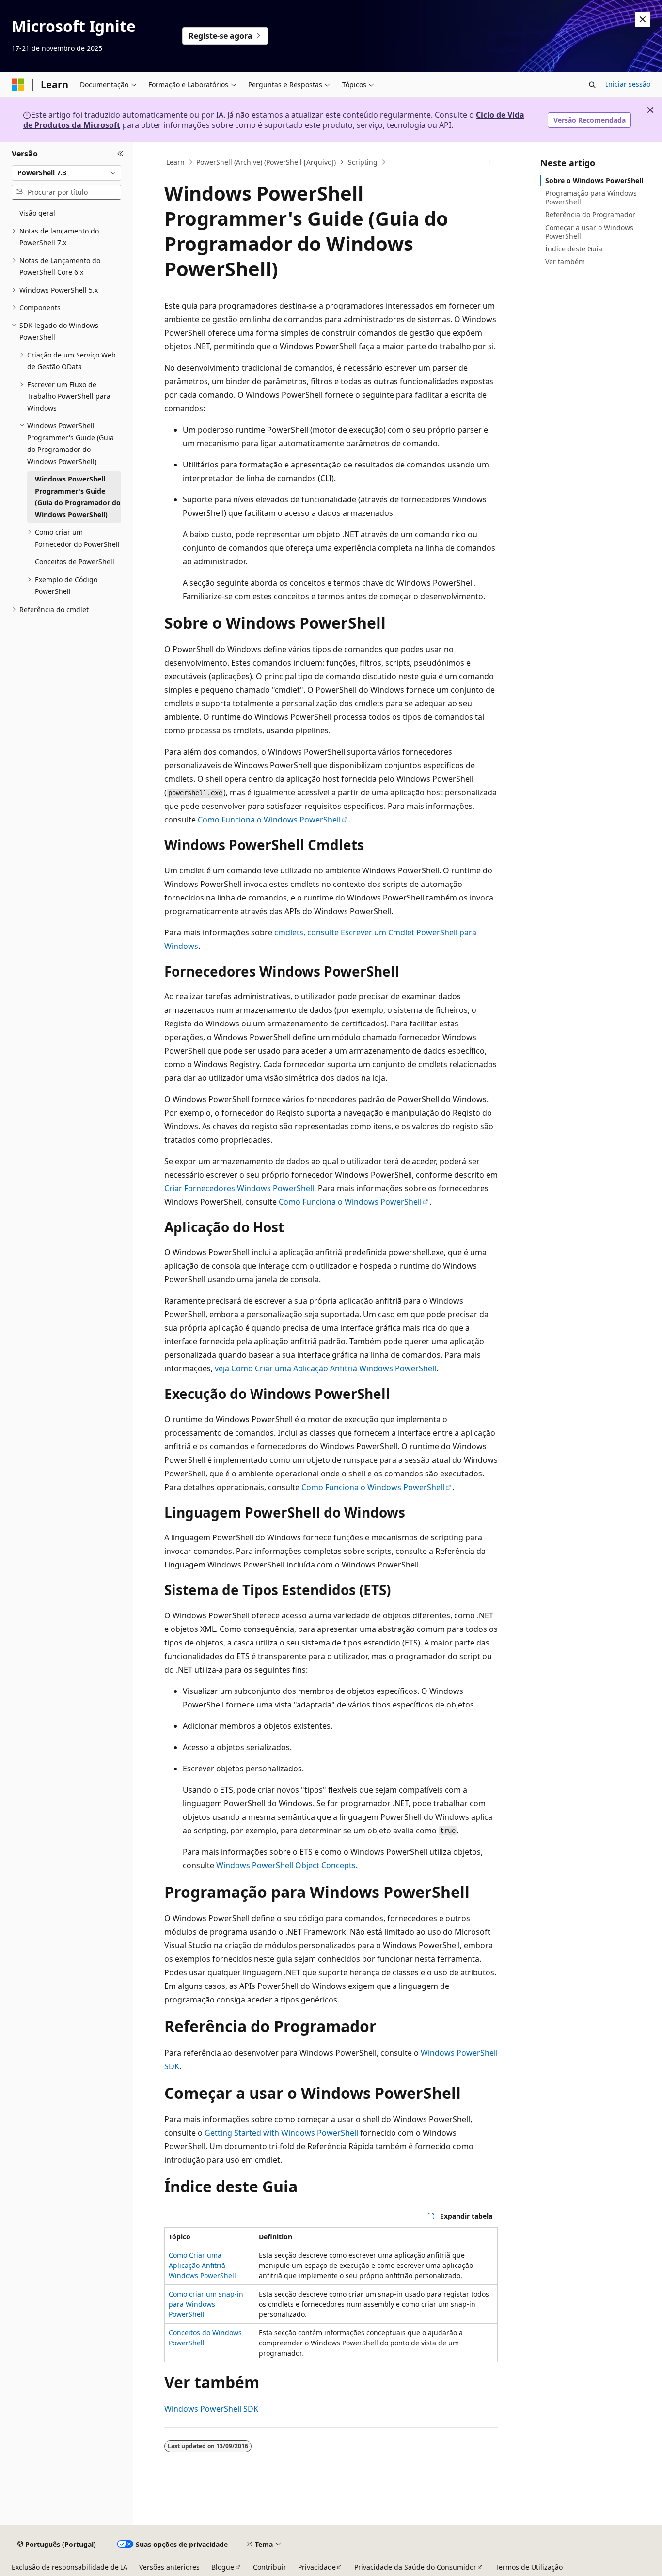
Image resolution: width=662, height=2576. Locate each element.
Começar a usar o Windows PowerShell (589, 232)
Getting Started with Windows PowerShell (281, 2133)
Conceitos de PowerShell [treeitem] (75, 562)
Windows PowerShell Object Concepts (286, 1865)
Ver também (565, 261)
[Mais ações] (489, 162)
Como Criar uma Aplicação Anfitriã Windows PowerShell (202, 2265)
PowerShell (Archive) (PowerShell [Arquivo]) (266, 162)
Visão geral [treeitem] (37, 213)
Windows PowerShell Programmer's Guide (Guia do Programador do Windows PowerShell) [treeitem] (78, 497)
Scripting (363, 162)
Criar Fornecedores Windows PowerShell (239, 1188)
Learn (175, 162)
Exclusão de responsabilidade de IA (70, 2567)
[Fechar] (120, 154)
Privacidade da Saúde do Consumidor (415, 2567)
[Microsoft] (18, 85)
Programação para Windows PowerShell (591, 197)
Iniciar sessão (628, 84)
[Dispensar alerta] (643, 19)
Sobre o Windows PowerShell (594, 180)
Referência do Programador (590, 214)
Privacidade (317, 2567)
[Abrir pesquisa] (592, 85)
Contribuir (270, 2567)
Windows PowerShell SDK (211, 2409)
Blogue (223, 2567)
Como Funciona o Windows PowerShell (269, 820)
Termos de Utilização (529, 2567)
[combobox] (66, 173)
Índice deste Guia (574, 249)
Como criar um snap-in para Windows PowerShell (206, 2304)
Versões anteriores (169, 2567)
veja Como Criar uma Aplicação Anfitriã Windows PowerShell (325, 1368)
